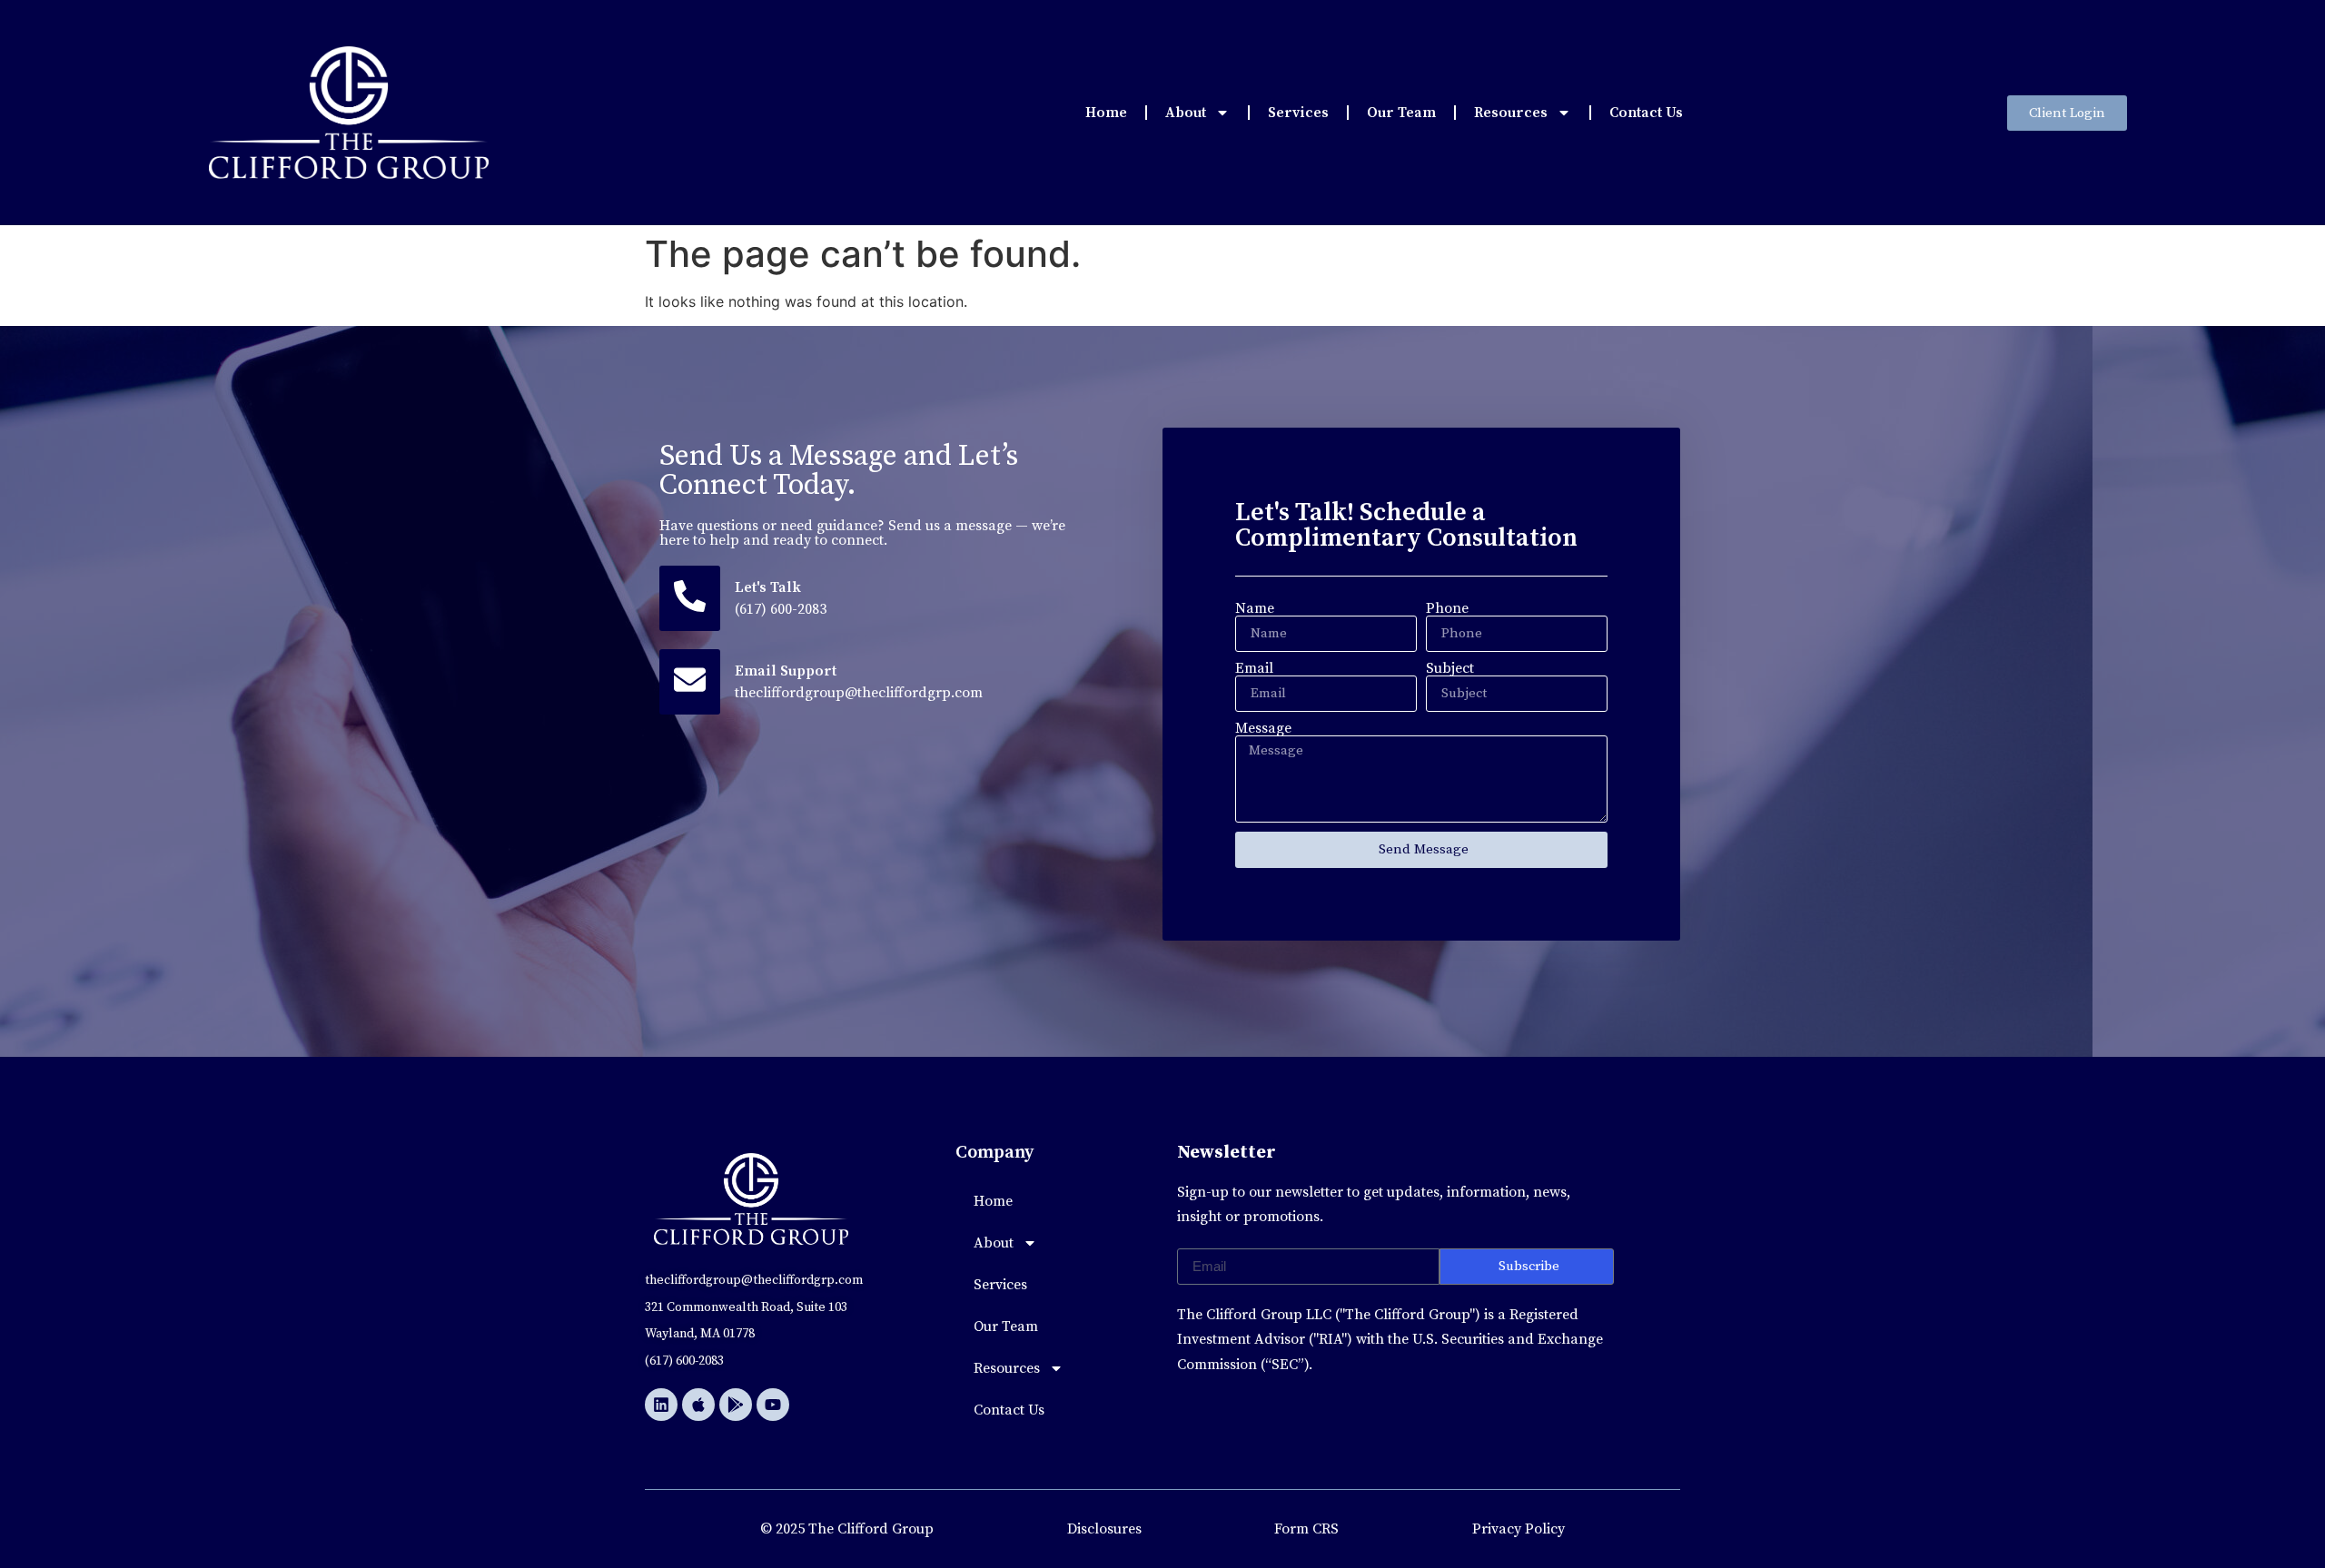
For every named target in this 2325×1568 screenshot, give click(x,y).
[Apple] (698, 1405)
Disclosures (1104, 1529)
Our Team (1401, 113)
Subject (1450, 668)
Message (1263, 728)
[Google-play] (736, 1405)
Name (1255, 608)
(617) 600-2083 (781, 609)
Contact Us (1646, 113)
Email (1254, 668)
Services (1298, 113)
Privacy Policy (1519, 1529)
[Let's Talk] (690, 598)
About (1186, 113)
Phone (1447, 608)
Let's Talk (768, 587)
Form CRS (1306, 1529)
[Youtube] (773, 1405)
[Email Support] (690, 682)
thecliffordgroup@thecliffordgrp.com (859, 693)
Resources (1511, 113)
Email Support (786, 671)
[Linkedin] (661, 1405)
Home (1106, 113)
